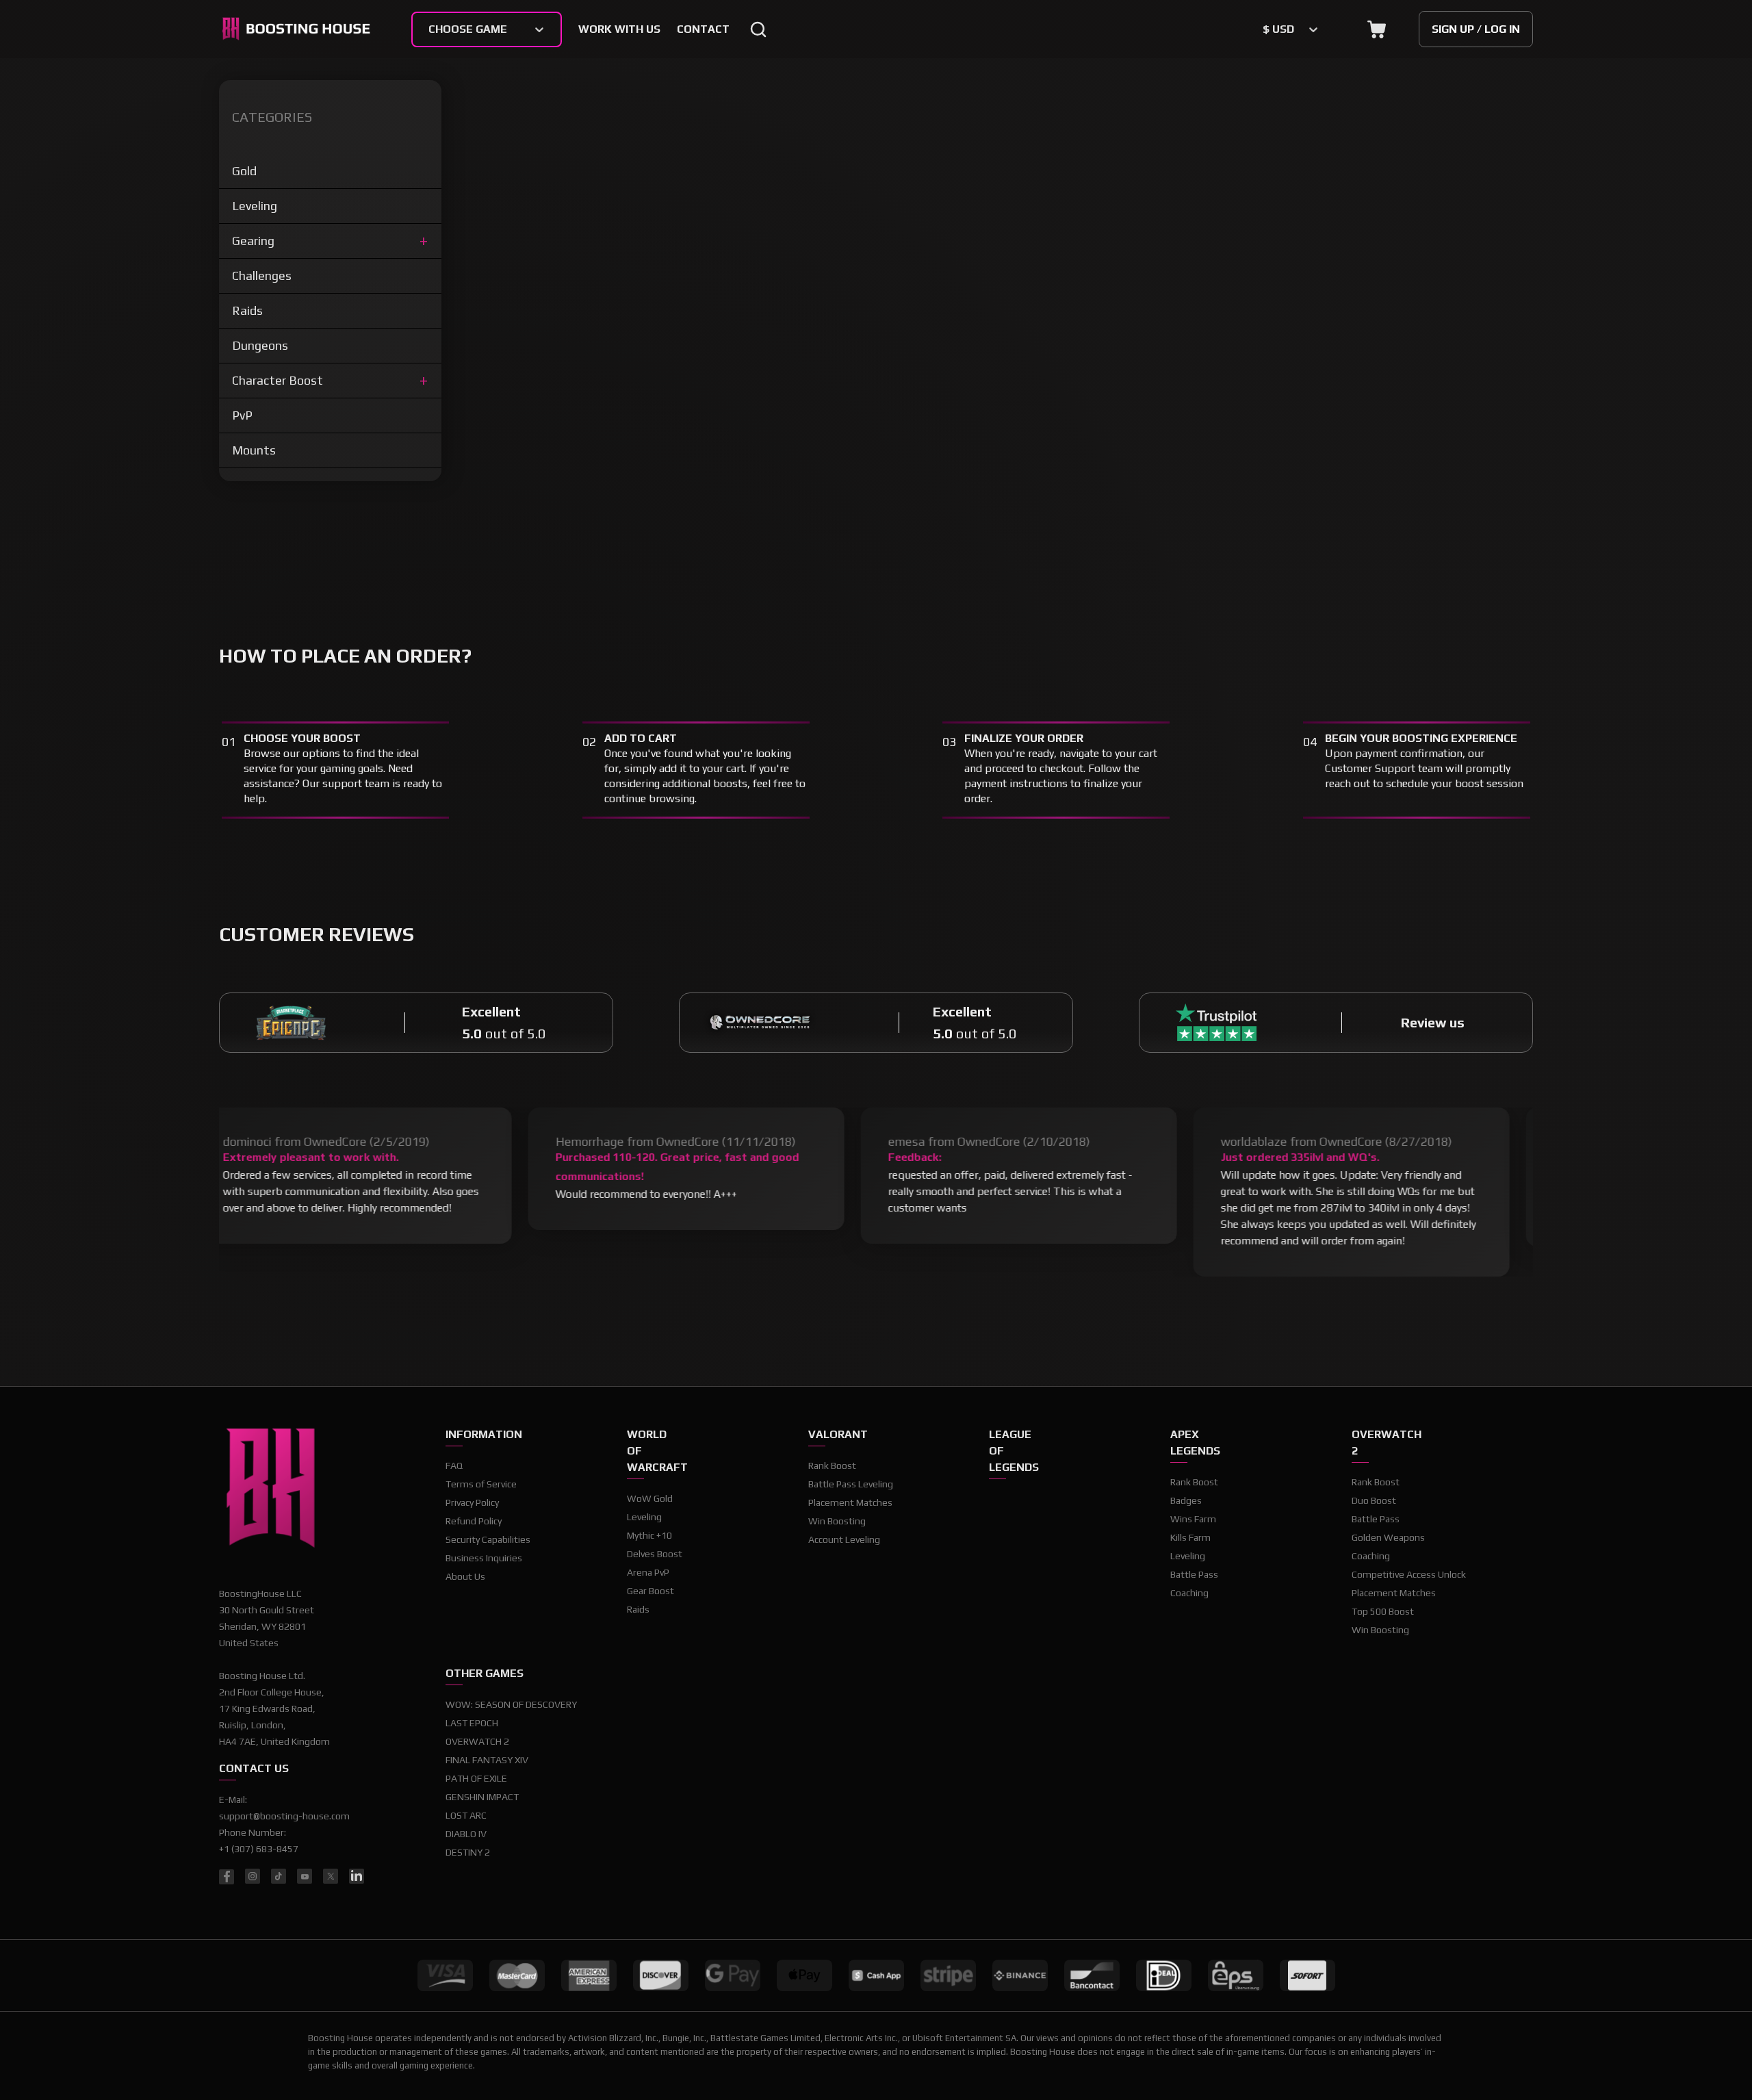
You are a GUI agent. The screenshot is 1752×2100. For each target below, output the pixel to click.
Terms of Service (481, 1484)
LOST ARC (466, 1815)
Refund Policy (474, 1521)
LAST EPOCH (472, 1723)
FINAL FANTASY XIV (487, 1760)
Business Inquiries (484, 1558)
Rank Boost (832, 1465)
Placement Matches (850, 1502)
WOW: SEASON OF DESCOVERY (511, 1704)
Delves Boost (655, 1554)
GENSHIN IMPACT (482, 1797)
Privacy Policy (472, 1502)
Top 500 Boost (1383, 1611)
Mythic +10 (649, 1535)
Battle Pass (1194, 1574)
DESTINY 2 (468, 1852)
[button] (1377, 29)
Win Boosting (837, 1521)
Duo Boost (1374, 1500)
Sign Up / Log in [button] (1476, 29)
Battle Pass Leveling (851, 1484)
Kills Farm (1190, 1537)
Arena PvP (648, 1572)
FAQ (454, 1465)
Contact (703, 29)
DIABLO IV (466, 1834)
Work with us (619, 29)
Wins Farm (1193, 1519)
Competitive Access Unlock (1409, 1574)
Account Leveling (844, 1539)
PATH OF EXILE (476, 1778)
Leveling (644, 1517)
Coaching (1189, 1593)
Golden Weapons (1388, 1537)
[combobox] (430, 29)
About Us (465, 1576)
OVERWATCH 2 (477, 1741)
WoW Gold (650, 1498)
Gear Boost (650, 1591)
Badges (1186, 1500)
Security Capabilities (488, 1539)
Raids (638, 1609)
